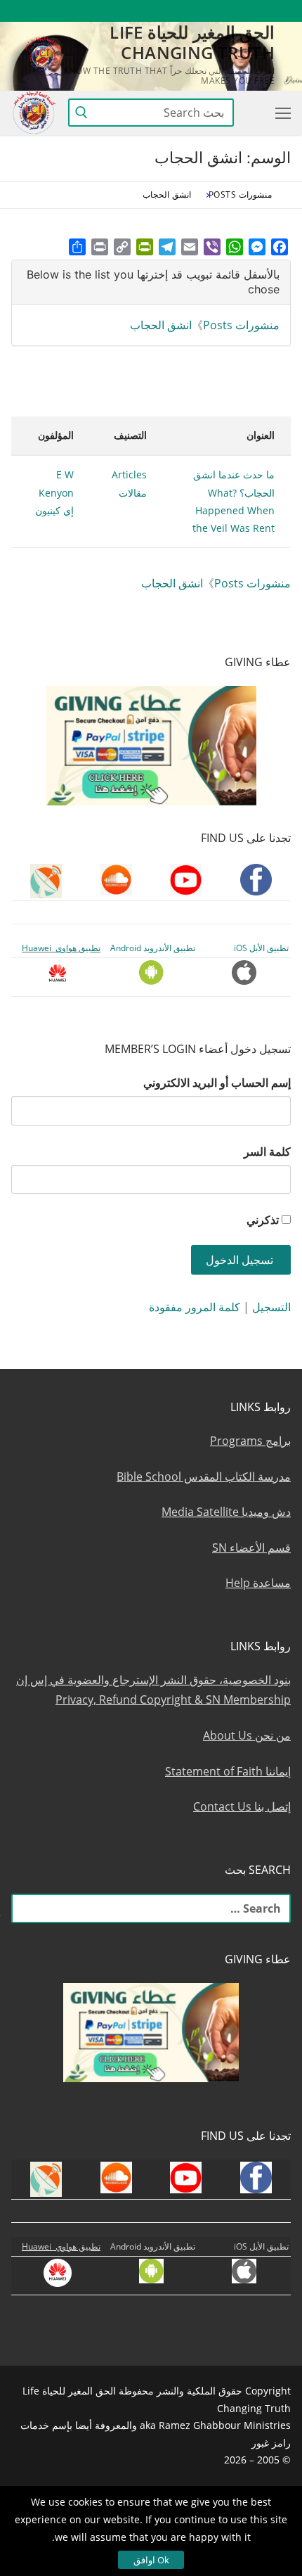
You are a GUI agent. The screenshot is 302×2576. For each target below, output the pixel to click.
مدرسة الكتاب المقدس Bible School (204, 1477)
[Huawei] (51, 11)
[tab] (151, 282)
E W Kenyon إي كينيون (54, 492)
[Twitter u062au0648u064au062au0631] (203, 11)
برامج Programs (250, 1441)
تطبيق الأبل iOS (261, 948)
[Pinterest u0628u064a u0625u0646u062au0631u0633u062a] (126, 11)
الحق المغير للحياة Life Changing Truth (192, 42)
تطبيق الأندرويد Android (153, 948)
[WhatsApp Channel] (151, 11)
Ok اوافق (151, 2560)
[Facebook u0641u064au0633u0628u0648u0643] (278, 11)
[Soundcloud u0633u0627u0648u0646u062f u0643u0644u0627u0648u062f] (229, 11)
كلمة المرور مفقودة (195, 1307)
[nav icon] (280, 113)
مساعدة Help (258, 1583)
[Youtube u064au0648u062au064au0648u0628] (255, 11)
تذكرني (263, 1220)
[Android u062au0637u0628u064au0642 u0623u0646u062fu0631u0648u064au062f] (100, 11)
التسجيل (271, 1307)
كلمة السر (267, 1152)
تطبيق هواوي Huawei (61, 948)
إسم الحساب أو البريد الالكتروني (217, 1083)
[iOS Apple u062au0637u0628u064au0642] (75, 11)
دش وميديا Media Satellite (226, 1512)
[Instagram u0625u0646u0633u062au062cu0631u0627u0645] (177, 11)
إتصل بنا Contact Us (242, 1806)
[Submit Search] (81, 113)
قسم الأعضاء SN (251, 1548)
